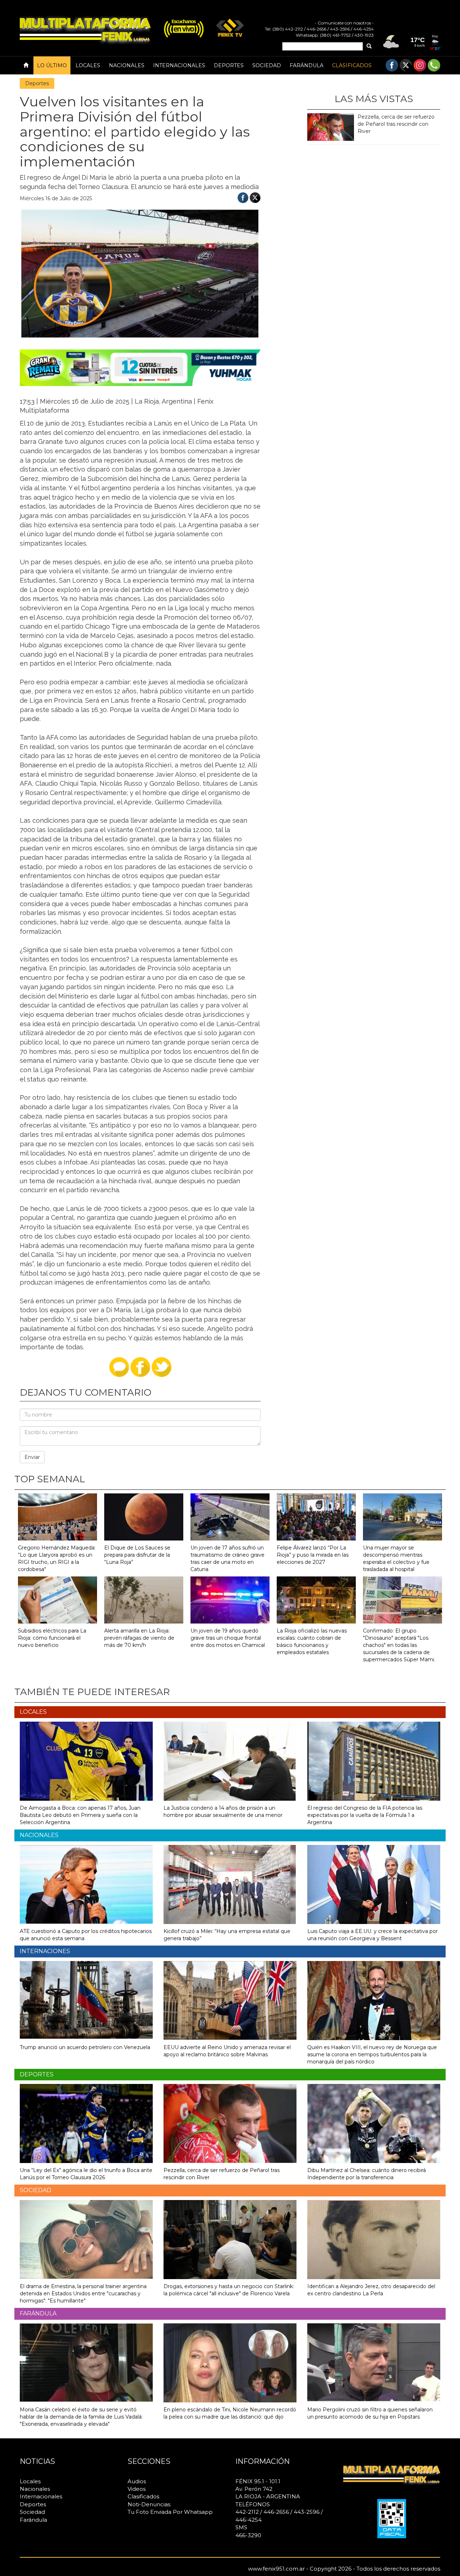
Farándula (307, 65)
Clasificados (352, 65)
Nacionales (127, 65)
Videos (137, 2489)
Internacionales (179, 65)
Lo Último (52, 65)
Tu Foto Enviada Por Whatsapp (170, 2512)
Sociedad (267, 65)
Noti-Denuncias (149, 2504)
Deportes (229, 65)
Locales (88, 65)
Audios (137, 2481)
